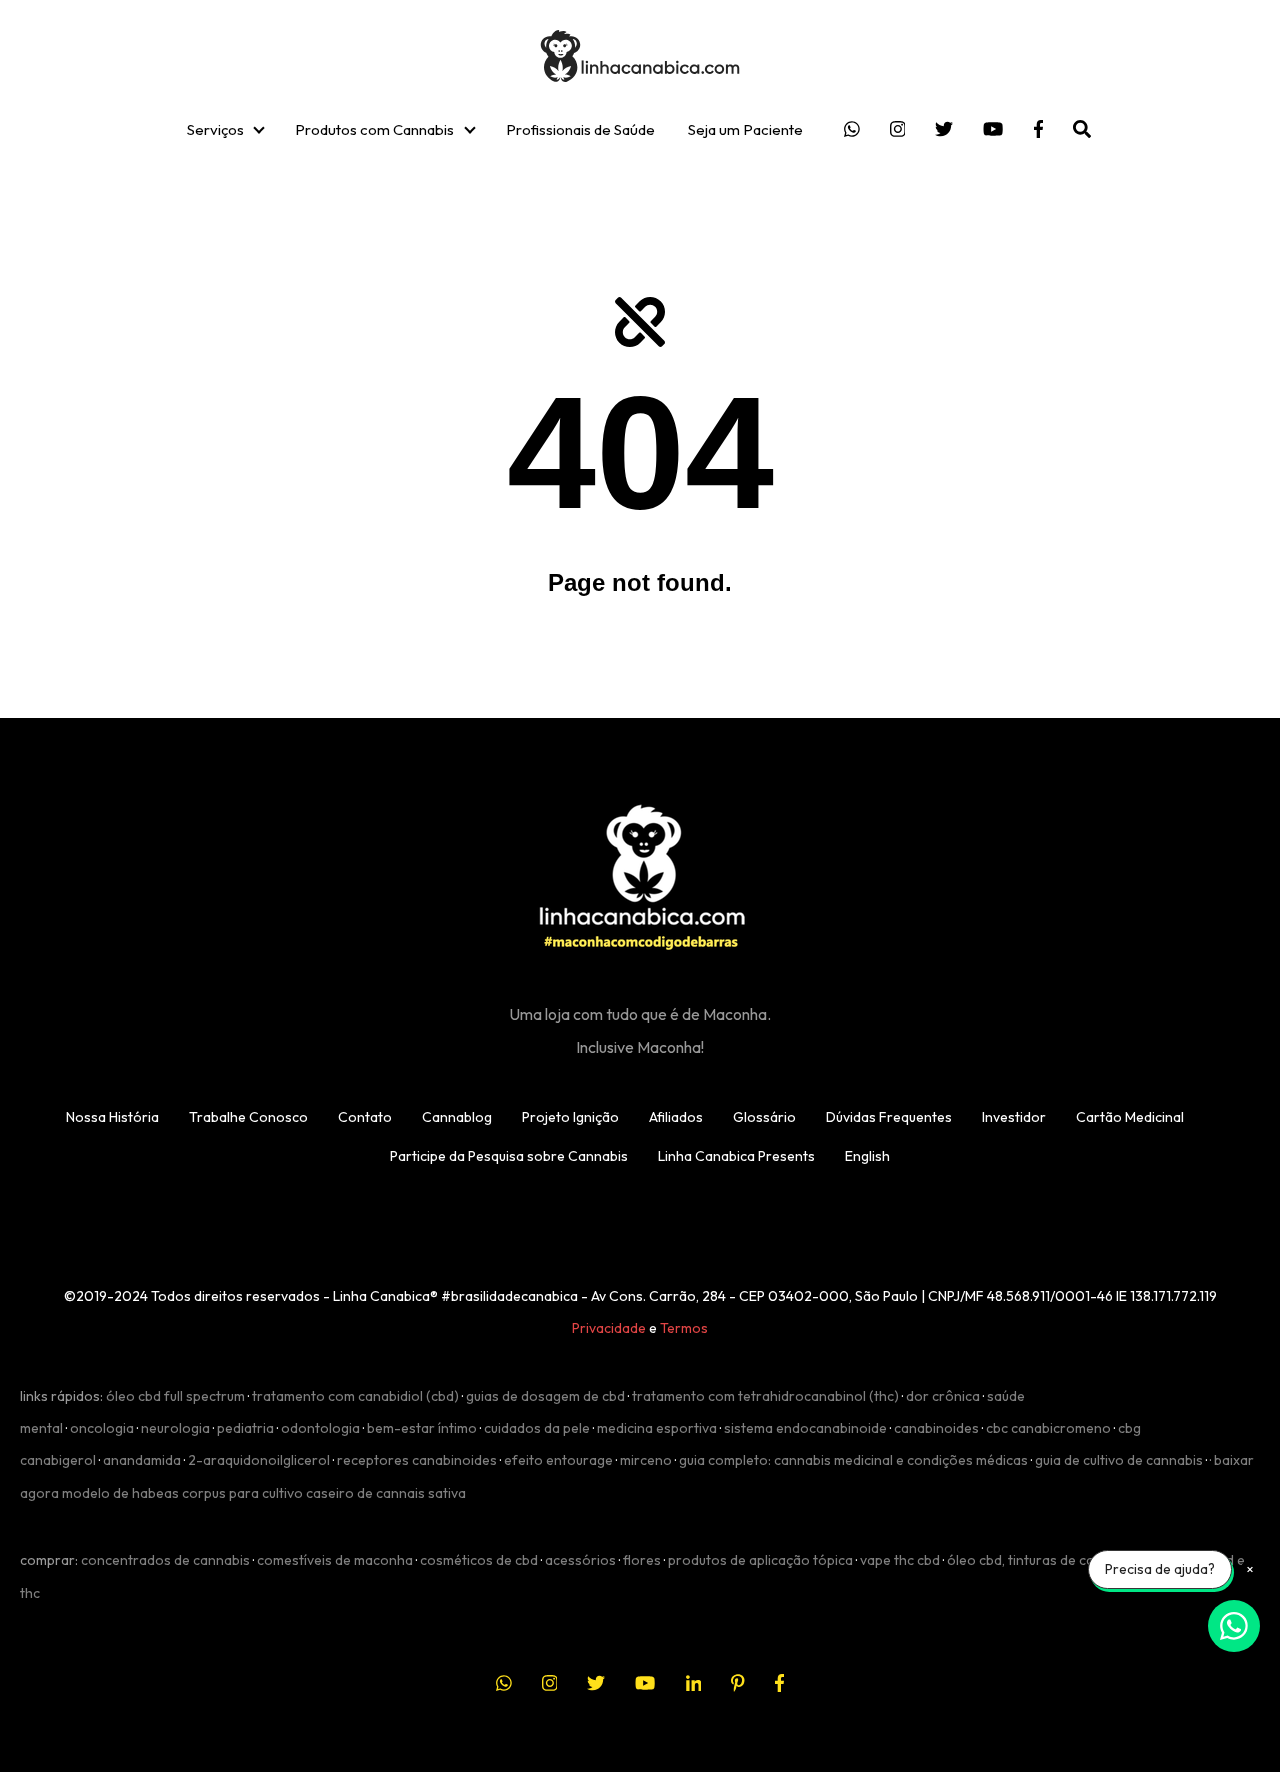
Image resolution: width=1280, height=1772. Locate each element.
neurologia (175, 1428)
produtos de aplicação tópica (760, 1560)
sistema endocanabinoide (805, 1428)
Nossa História (112, 1117)
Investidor (1014, 1117)
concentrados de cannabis (165, 1560)
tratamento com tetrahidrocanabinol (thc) (765, 1396)
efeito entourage (558, 1460)
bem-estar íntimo (422, 1428)
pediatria (245, 1428)
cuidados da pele (537, 1428)
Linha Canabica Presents (736, 1156)
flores (642, 1560)
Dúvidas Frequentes (889, 1117)
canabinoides (936, 1428)
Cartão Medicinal (1130, 1117)
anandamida (142, 1460)
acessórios (580, 1560)
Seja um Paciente (745, 129)
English (867, 1156)
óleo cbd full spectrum (175, 1396)
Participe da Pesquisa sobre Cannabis (509, 1156)
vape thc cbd (900, 1560)
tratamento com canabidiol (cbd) (355, 1396)
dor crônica (943, 1396)
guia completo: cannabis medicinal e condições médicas (853, 1460)
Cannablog (457, 1117)
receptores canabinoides (417, 1460)
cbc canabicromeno (1048, 1428)
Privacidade (609, 1328)
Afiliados (676, 1117)
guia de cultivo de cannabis (1119, 1460)
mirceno (646, 1460)
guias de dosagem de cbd (545, 1396)
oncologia (102, 1428)
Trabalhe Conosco (248, 1117)
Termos (684, 1328)
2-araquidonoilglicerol (259, 1460)
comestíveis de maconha (335, 1560)
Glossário (764, 1117)
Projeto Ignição (570, 1117)
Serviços (215, 129)
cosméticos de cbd (479, 1560)
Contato (365, 1117)
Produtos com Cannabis (374, 129)
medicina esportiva (657, 1428)
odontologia (320, 1428)
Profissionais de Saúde (580, 129)
